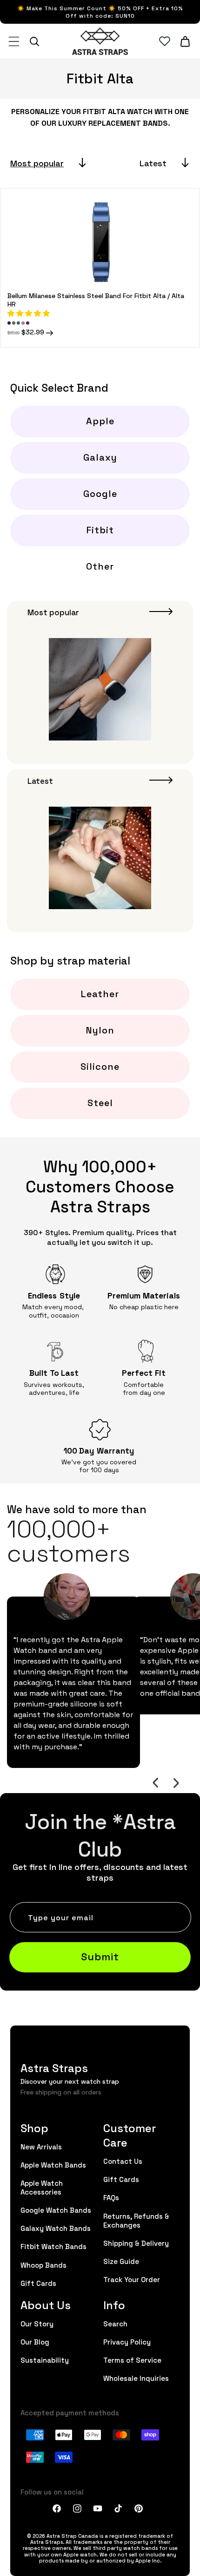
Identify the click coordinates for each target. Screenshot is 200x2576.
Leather (100, 993)
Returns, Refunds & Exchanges (136, 2220)
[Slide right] (176, 1783)
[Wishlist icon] (165, 41)
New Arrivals (41, 2146)
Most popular (37, 163)
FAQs (111, 2197)
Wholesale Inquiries (136, 2378)
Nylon (100, 1030)
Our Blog (35, 2342)
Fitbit (100, 530)
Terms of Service (132, 2360)
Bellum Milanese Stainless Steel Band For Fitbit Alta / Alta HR (96, 299)
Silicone (100, 1066)
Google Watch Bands (56, 2210)
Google (100, 493)
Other (100, 566)
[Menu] (14, 41)
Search (115, 2323)
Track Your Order (132, 2279)
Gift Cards (38, 2283)
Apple (100, 421)
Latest (153, 163)
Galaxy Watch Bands (56, 2228)
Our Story (37, 2323)
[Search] (34, 41)
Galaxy (100, 457)
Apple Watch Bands (53, 2165)
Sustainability (45, 2360)
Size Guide (121, 2261)
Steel (100, 1102)
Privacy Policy (127, 2342)
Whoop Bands (43, 2265)
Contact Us (123, 2161)
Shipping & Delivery (136, 2243)
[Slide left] (155, 1783)
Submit (100, 1956)
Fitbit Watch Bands (53, 2246)
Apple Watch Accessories (42, 2187)
